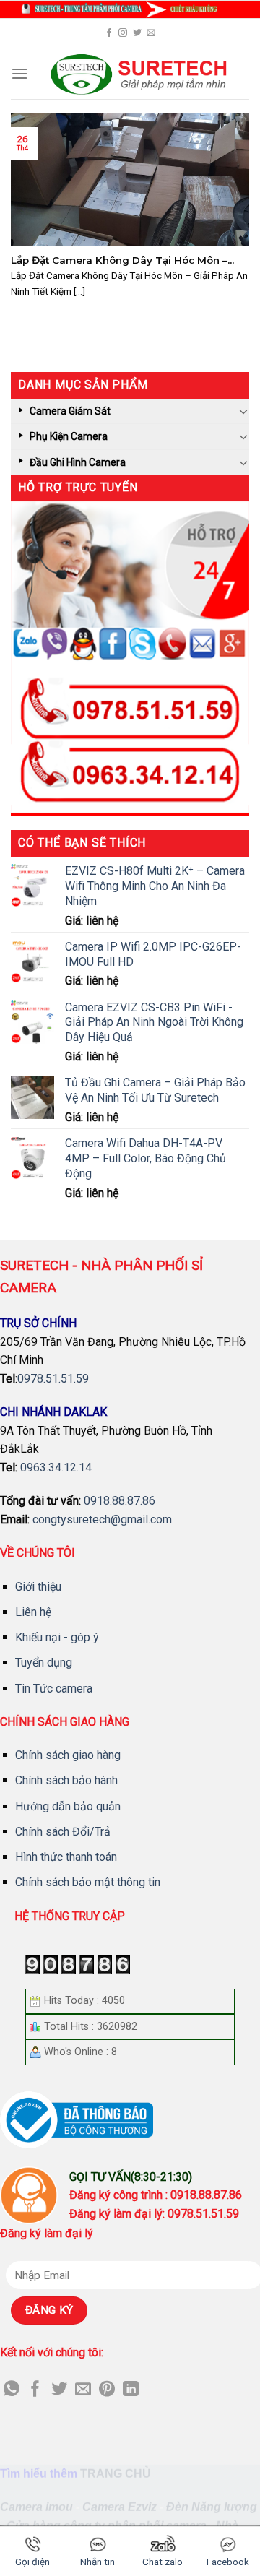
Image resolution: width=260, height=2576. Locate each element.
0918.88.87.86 (120, 1501)
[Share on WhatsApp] (12, 2390)
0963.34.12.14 (56, 1468)
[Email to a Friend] (83, 2390)
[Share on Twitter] (59, 2390)
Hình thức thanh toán (66, 1857)
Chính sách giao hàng (68, 1755)
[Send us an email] (151, 33)
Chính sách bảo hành (66, 1780)
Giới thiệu (38, 1587)
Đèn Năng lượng (212, 2507)
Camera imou (36, 2507)
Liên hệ (33, 1612)
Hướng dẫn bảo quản (68, 1806)
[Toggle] (243, 411)
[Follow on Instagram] (123, 33)
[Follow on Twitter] (137, 33)
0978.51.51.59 (53, 1379)
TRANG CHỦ (116, 2473)
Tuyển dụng (44, 1663)
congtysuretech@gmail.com (102, 1520)
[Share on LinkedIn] (131, 2390)
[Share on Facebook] (35, 2390)
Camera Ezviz (120, 2507)
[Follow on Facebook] (109, 33)
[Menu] (19, 73)
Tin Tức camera (54, 1689)
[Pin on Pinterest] (107, 2390)
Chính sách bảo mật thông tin (88, 1882)
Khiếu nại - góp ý (57, 1637)
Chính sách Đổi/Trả (63, 1832)
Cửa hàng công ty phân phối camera (107, 2525)
